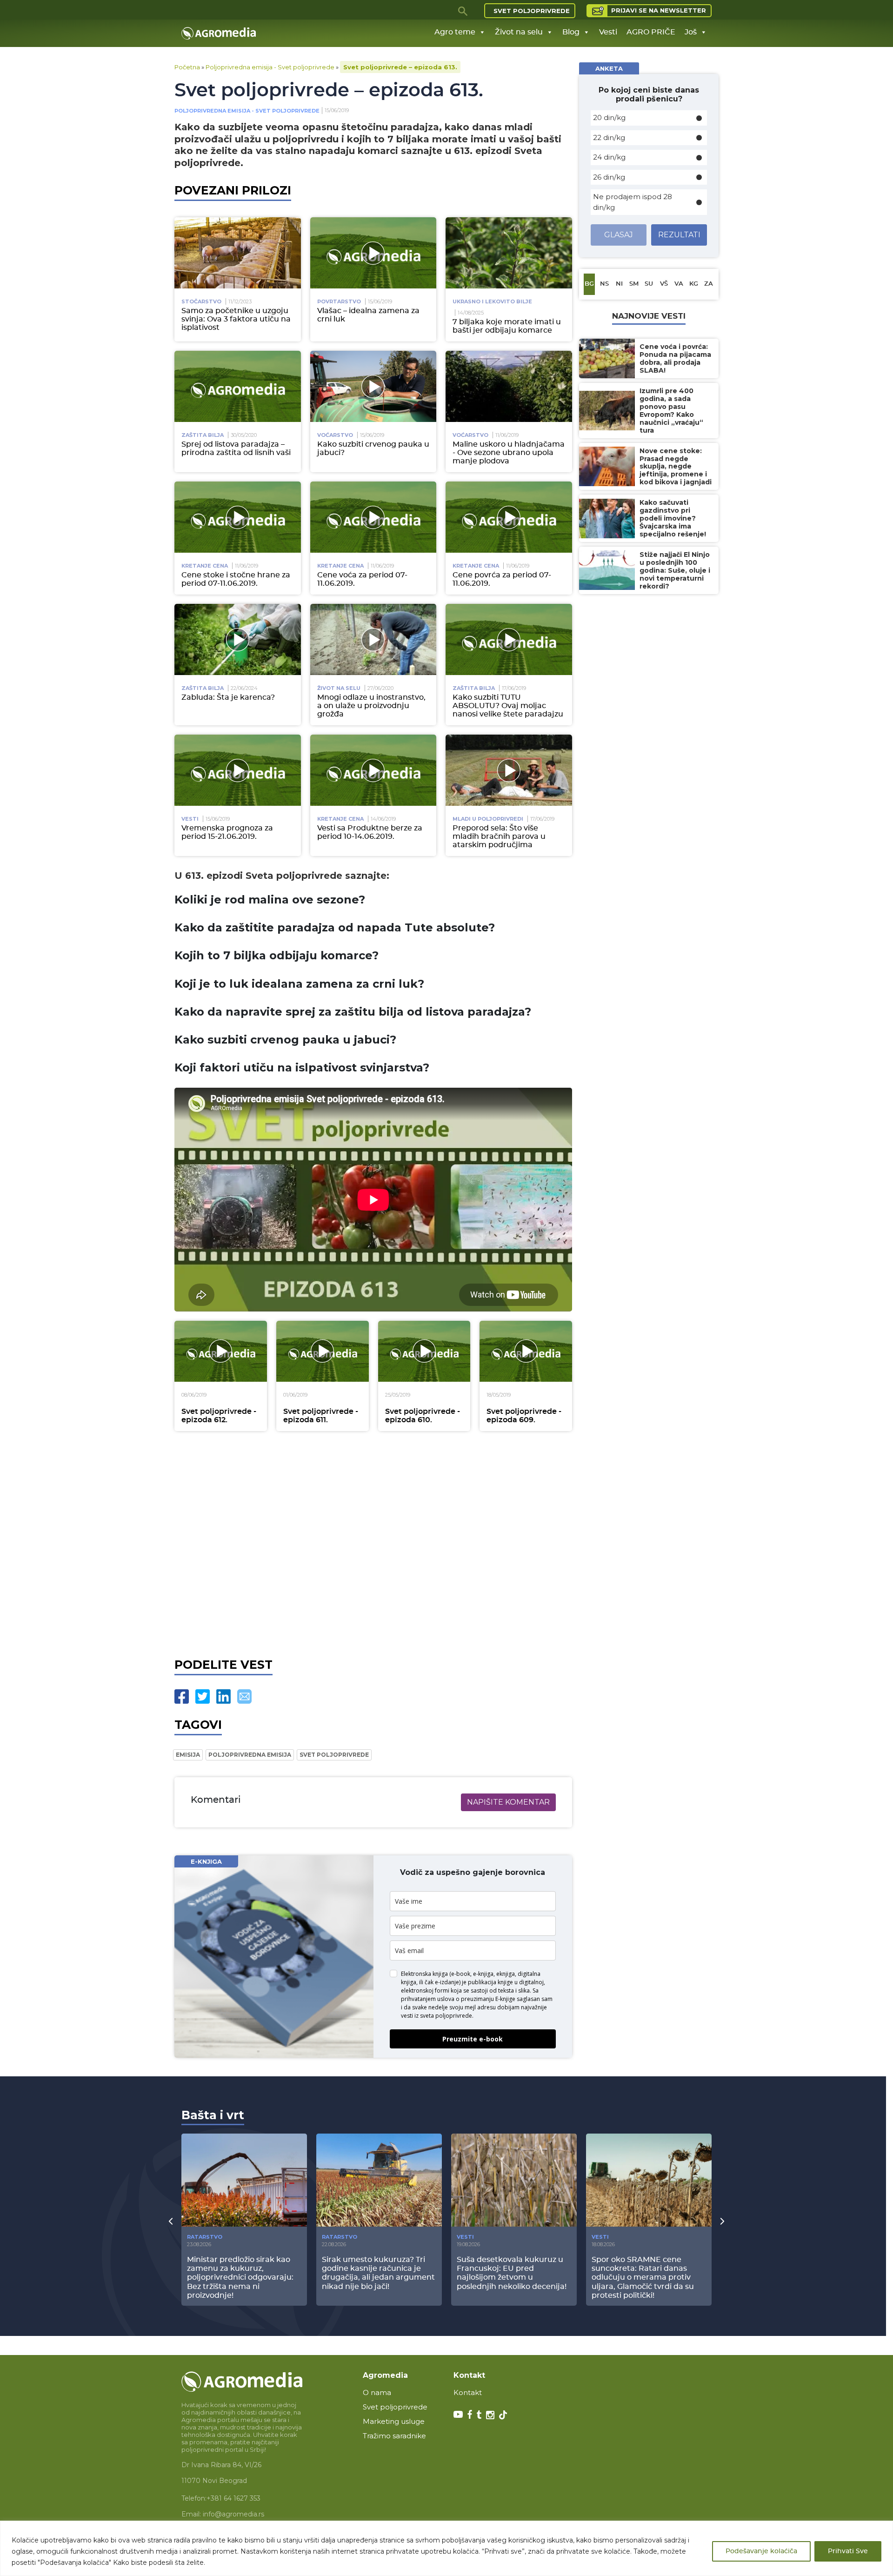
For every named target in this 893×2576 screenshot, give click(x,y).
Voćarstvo (335, 435)
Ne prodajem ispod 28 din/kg (633, 202)
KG (694, 284)
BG (589, 284)
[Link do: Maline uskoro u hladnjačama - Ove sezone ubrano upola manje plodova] (509, 386)
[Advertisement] (373, 1544)
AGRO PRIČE (651, 32)
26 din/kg (609, 177)
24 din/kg (609, 157)
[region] (446, 2548)
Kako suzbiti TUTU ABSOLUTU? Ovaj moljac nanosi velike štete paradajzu (508, 706)
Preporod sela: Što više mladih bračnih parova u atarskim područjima (499, 836)
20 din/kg (609, 117)
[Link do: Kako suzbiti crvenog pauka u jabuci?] (373, 386)
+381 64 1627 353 (233, 2498)
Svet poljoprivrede (532, 11)
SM (634, 284)
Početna (187, 67)
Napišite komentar (508, 1802)
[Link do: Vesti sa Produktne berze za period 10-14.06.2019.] (373, 770)
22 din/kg (609, 137)
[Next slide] (722, 2221)
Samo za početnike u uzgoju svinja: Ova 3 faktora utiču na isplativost (236, 319)
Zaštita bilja (203, 435)
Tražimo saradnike (394, 2436)
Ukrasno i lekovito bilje (492, 301)
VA (679, 284)
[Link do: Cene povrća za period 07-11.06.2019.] (509, 517)
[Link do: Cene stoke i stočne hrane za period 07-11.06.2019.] (238, 517)
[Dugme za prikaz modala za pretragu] (463, 11)
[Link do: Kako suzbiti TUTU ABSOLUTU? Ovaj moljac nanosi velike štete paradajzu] (509, 639)
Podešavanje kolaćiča (761, 2551)
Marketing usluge (394, 2421)
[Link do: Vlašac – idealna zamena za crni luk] (373, 253)
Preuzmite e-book (473, 2039)
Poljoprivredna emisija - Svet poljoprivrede (270, 67)
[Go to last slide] (171, 2221)
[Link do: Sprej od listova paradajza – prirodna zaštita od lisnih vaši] (238, 386)
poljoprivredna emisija (250, 1755)
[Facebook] (182, 1696)
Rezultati (679, 235)
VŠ (664, 284)
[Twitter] (203, 1696)
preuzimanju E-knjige (488, 1999)
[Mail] (244, 1696)
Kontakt (468, 2392)
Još (691, 32)
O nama (377, 2392)
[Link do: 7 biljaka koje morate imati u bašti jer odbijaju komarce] (509, 253)
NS (604, 284)
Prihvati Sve (848, 2551)
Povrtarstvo (339, 301)
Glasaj (619, 235)
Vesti (608, 32)
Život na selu (519, 32)
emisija (188, 1755)
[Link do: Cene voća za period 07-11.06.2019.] (373, 517)
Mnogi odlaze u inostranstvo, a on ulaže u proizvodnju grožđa (371, 706)
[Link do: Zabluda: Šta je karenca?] (238, 639)
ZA (709, 284)
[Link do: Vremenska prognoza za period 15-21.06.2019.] (238, 770)
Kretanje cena (205, 566)
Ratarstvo (205, 2237)
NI (619, 284)
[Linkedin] (223, 1696)
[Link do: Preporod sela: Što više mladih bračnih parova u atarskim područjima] (509, 770)
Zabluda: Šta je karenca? (228, 697)
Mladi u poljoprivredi (488, 819)
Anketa (609, 68)
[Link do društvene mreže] (458, 2414)
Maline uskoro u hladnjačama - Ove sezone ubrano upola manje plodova (509, 453)
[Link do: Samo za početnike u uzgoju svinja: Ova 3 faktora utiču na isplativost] (238, 253)
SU (649, 284)
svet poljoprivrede (334, 1755)
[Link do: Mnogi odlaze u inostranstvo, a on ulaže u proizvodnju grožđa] (373, 639)
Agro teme (455, 32)
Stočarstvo (201, 301)
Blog (571, 32)
